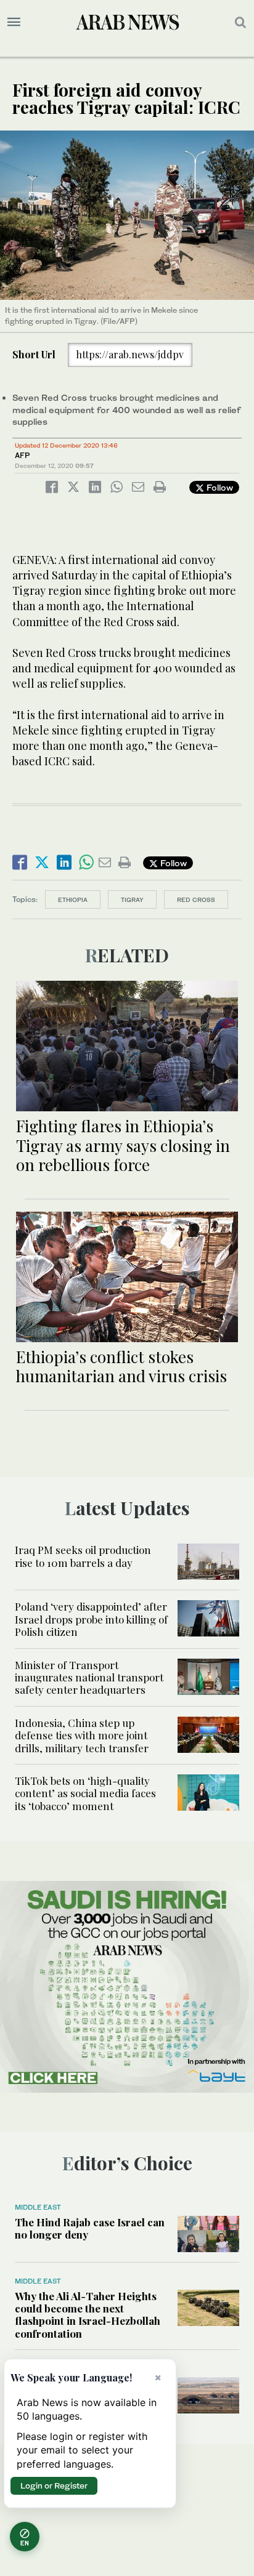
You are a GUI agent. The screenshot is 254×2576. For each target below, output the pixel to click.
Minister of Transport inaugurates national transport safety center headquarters (89, 1677)
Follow (219, 487)
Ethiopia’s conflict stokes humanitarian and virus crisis (121, 1366)
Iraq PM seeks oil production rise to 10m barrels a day (83, 1556)
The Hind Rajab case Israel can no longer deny (90, 2228)
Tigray (132, 900)
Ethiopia (73, 900)
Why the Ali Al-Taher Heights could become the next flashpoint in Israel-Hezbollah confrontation (88, 2315)
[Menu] (14, 22)
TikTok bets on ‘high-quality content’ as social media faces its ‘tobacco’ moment (85, 1793)
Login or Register (54, 2485)
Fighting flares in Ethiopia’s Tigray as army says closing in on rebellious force (123, 1145)
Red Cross (196, 900)
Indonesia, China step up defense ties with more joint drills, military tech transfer (82, 1735)
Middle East (38, 2207)
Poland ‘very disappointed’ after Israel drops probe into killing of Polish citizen (91, 1619)
